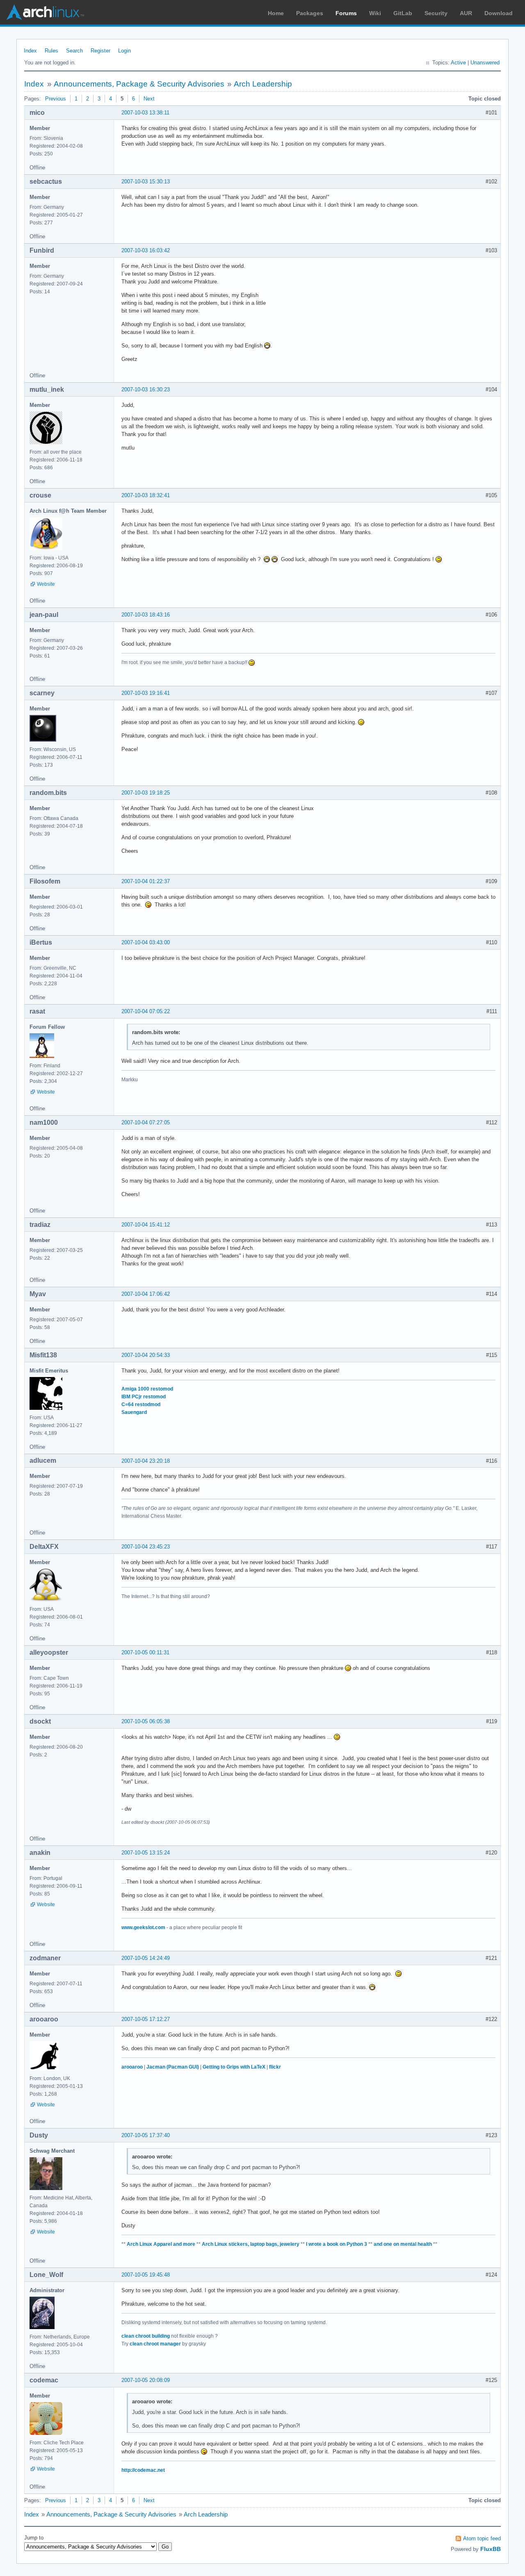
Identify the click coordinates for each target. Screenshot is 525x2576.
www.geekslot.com (143, 1927)
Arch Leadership (263, 84)
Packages (310, 13)
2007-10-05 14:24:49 (146, 1958)
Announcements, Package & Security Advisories (139, 84)
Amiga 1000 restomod (147, 1389)
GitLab (403, 13)
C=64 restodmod (141, 1404)
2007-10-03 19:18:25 (146, 793)
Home (276, 13)
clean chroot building (146, 2336)
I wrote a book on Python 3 (337, 2244)
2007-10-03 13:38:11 (145, 113)
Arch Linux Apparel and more (161, 2244)
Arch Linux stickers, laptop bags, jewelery (251, 2244)
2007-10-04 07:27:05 (146, 1122)
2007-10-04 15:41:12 (146, 1225)
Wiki (375, 13)
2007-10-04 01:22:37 (146, 881)
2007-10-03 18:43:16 (146, 615)
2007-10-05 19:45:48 (146, 2275)
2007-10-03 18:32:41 (146, 495)
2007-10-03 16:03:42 (146, 250)
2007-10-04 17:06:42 (146, 1294)
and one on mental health (403, 2244)
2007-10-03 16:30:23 (146, 389)
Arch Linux (45, 12)
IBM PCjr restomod (144, 1397)
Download (499, 13)
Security (436, 13)
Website (46, 584)
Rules (51, 51)
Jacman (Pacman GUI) (173, 2067)
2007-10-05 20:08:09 (146, 2380)
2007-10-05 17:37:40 (146, 2135)
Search (74, 51)
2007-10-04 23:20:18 (146, 1461)
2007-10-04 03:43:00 (146, 942)
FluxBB (491, 2549)
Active (458, 63)
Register (100, 51)
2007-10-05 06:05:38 (146, 1721)
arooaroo (132, 2067)
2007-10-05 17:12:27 (146, 2019)
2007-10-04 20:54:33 (146, 1355)
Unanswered (485, 63)
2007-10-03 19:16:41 (146, 693)
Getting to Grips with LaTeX (234, 2067)
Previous (56, 99)
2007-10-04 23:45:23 (146, 1547)
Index (30, 51)
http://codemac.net (143, 2470)
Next (149, 99)
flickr (275, 2067)
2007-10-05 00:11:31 (145, 1652)
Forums (346, 13)
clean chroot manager (155, 2344)
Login (124, 51)
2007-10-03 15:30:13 (146, 182)
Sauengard (134, 1412)
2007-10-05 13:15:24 (146, 1853)
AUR (466, 13)
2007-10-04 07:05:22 (146, 1011)
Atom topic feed (482, 2538)
